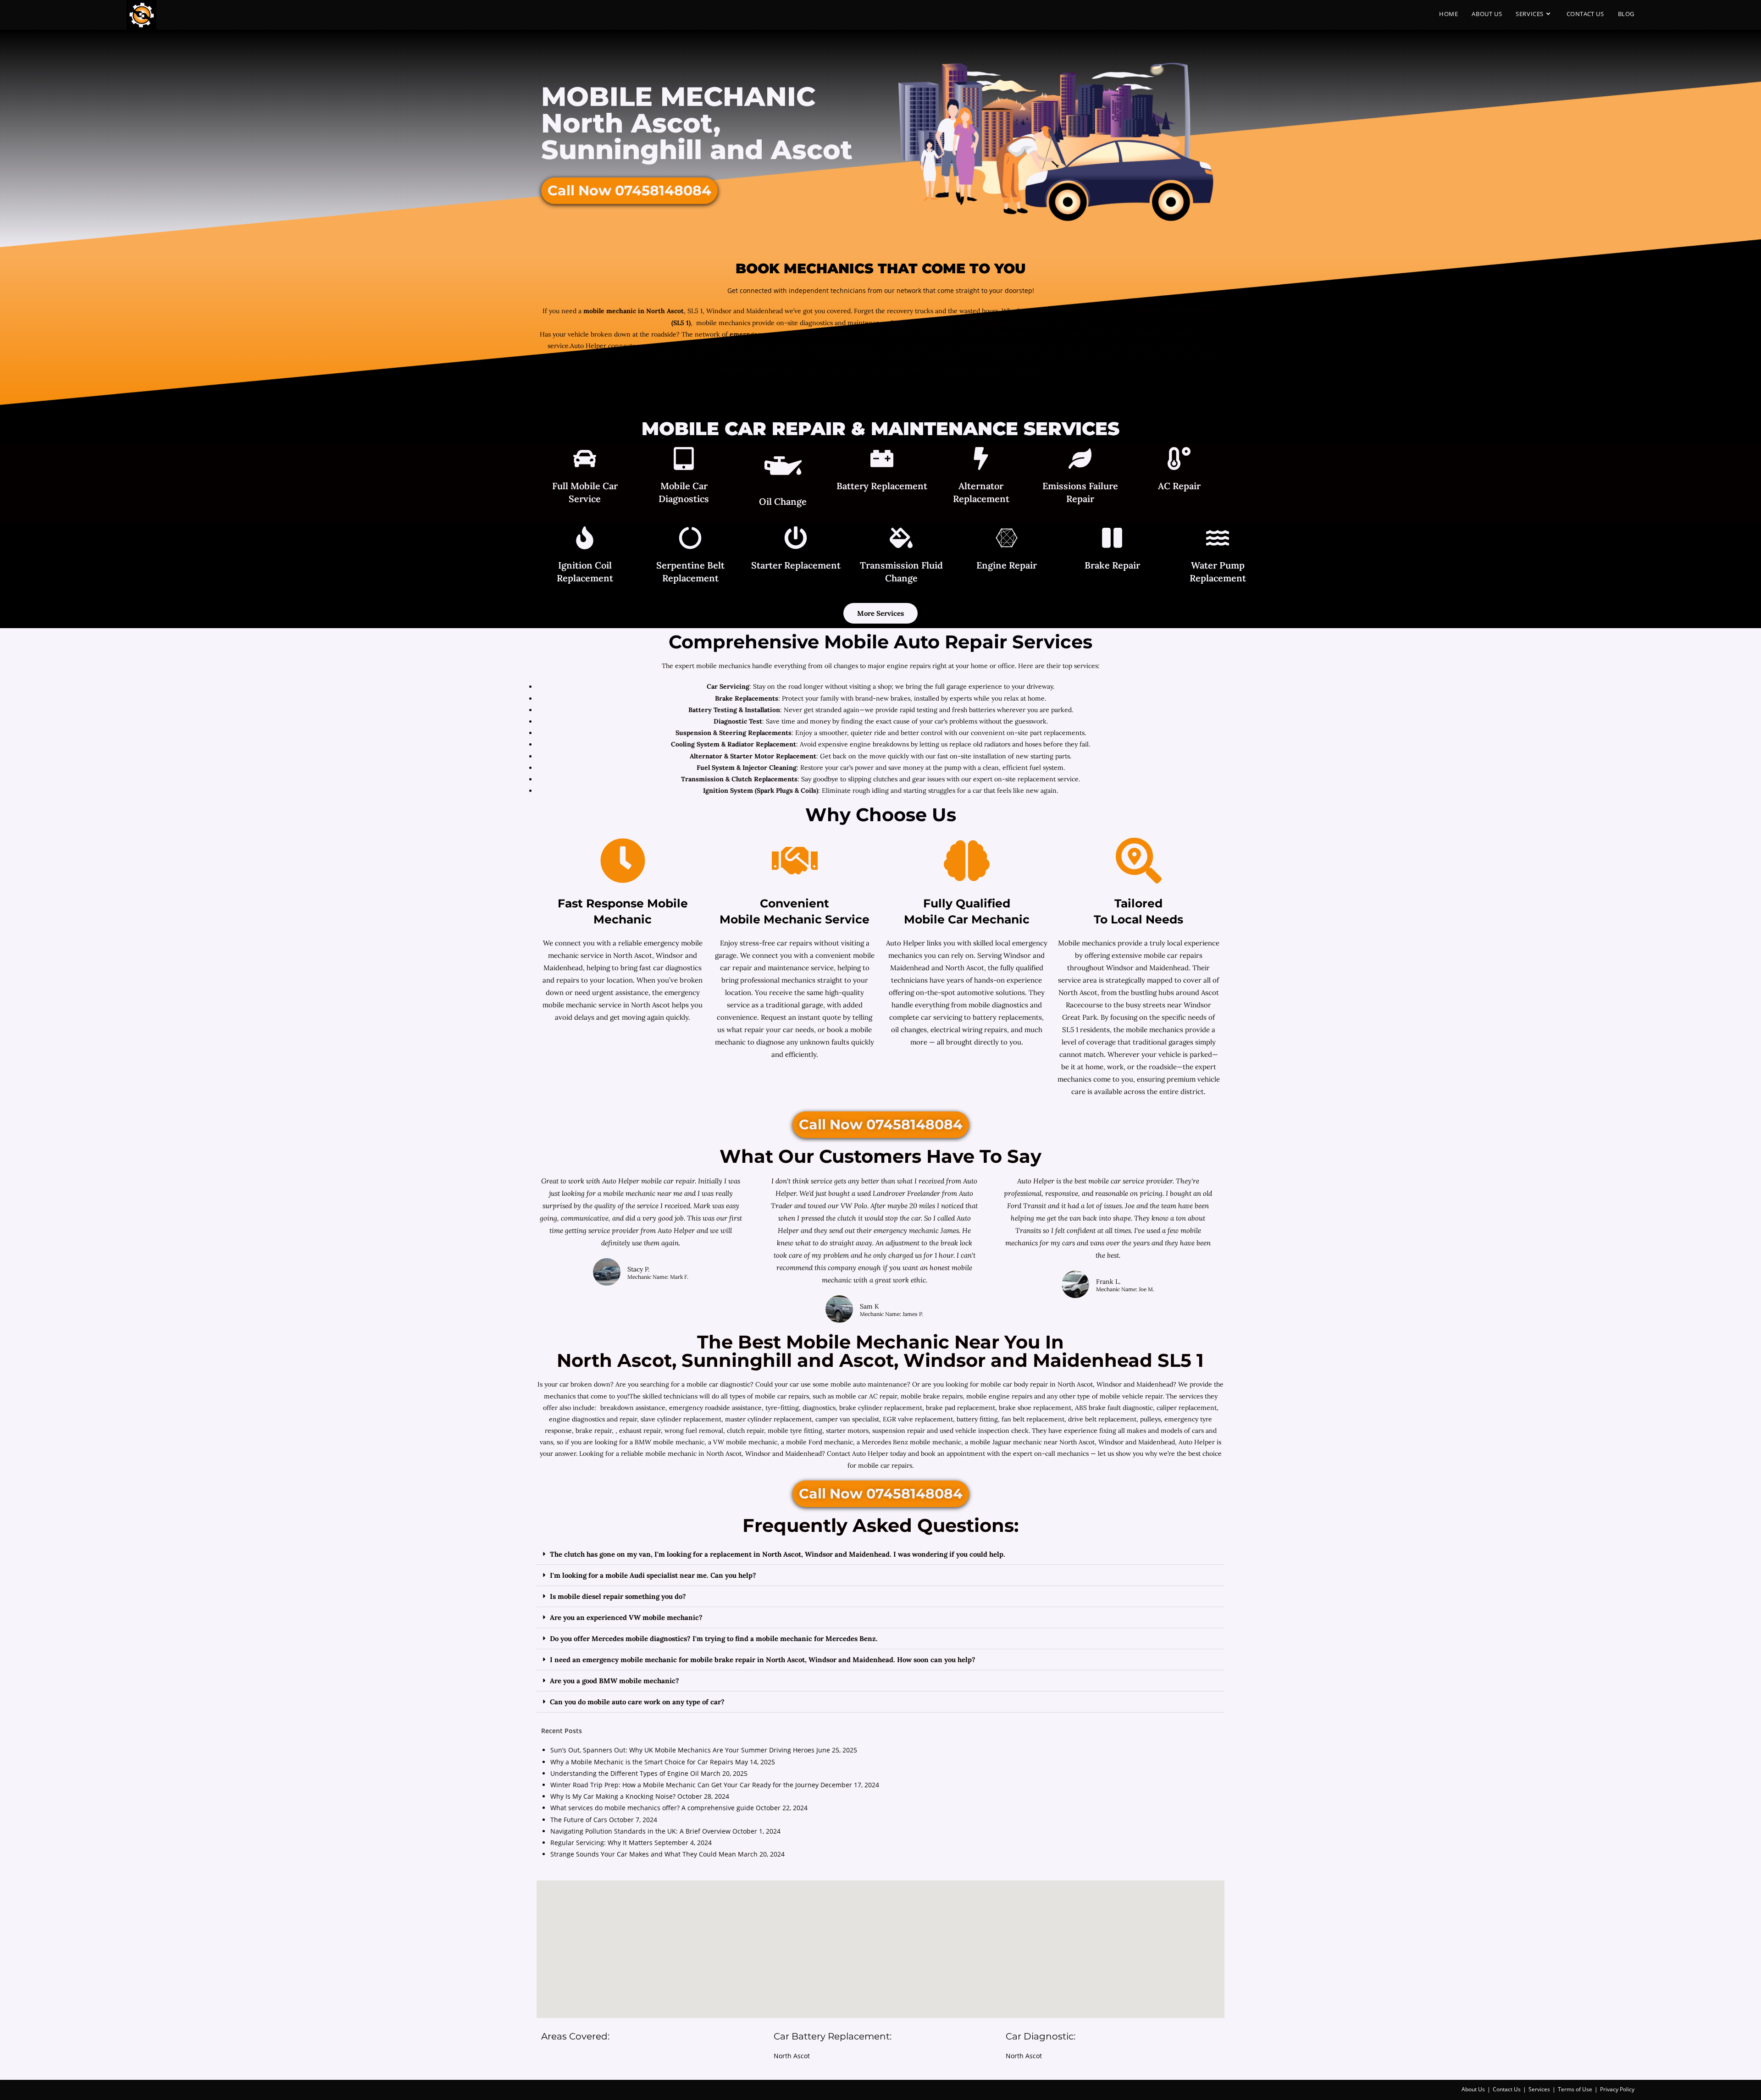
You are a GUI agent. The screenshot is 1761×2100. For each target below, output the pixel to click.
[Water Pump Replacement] (1218, 539)
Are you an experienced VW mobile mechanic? (626, 1617)
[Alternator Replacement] (981, 460)
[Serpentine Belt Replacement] (690, 539)
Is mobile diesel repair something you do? (618, 1596)
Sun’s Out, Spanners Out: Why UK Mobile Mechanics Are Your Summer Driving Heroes (682, 1750)
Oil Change (783, 501)
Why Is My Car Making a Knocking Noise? (613, 1796)
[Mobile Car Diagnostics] (684, 460)
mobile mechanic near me (644, 1193)
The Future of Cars (579, 1820)
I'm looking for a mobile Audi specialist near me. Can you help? (653, 1575)
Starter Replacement (796, 565)
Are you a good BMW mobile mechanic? (615, 1681)
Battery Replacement (882, 486)
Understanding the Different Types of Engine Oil (625, 1773)
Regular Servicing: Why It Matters (601, 1843)
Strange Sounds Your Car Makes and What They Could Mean (643, 1854)
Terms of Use (1575, 2089)
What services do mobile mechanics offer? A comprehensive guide (652, 1808)
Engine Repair (1007, 565)
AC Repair (1179, 486)
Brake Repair (1112, 565)
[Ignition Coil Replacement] (585, 539)
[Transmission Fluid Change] (901, 539)
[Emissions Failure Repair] (1080, 460)
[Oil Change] (783, 468)
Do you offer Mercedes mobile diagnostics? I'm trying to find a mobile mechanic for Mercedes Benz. (714, 1639)
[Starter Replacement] (796, 539)
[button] (880, 1554)
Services (1539, 2089)
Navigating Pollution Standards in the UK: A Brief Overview (640, 1831)
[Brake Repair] (1112, 539)
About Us (1473, 2089)
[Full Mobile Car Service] (585, 460)
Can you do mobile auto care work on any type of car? (637, 1702)
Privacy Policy (1617, 2089)
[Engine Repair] (1007, 539)
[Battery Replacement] (882, 460)
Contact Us (1507, 2089)
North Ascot (792, 2056)
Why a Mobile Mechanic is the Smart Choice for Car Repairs (642, 1762)
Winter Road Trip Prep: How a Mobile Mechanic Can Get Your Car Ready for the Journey (684, 1785)
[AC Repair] (1179, 460)
